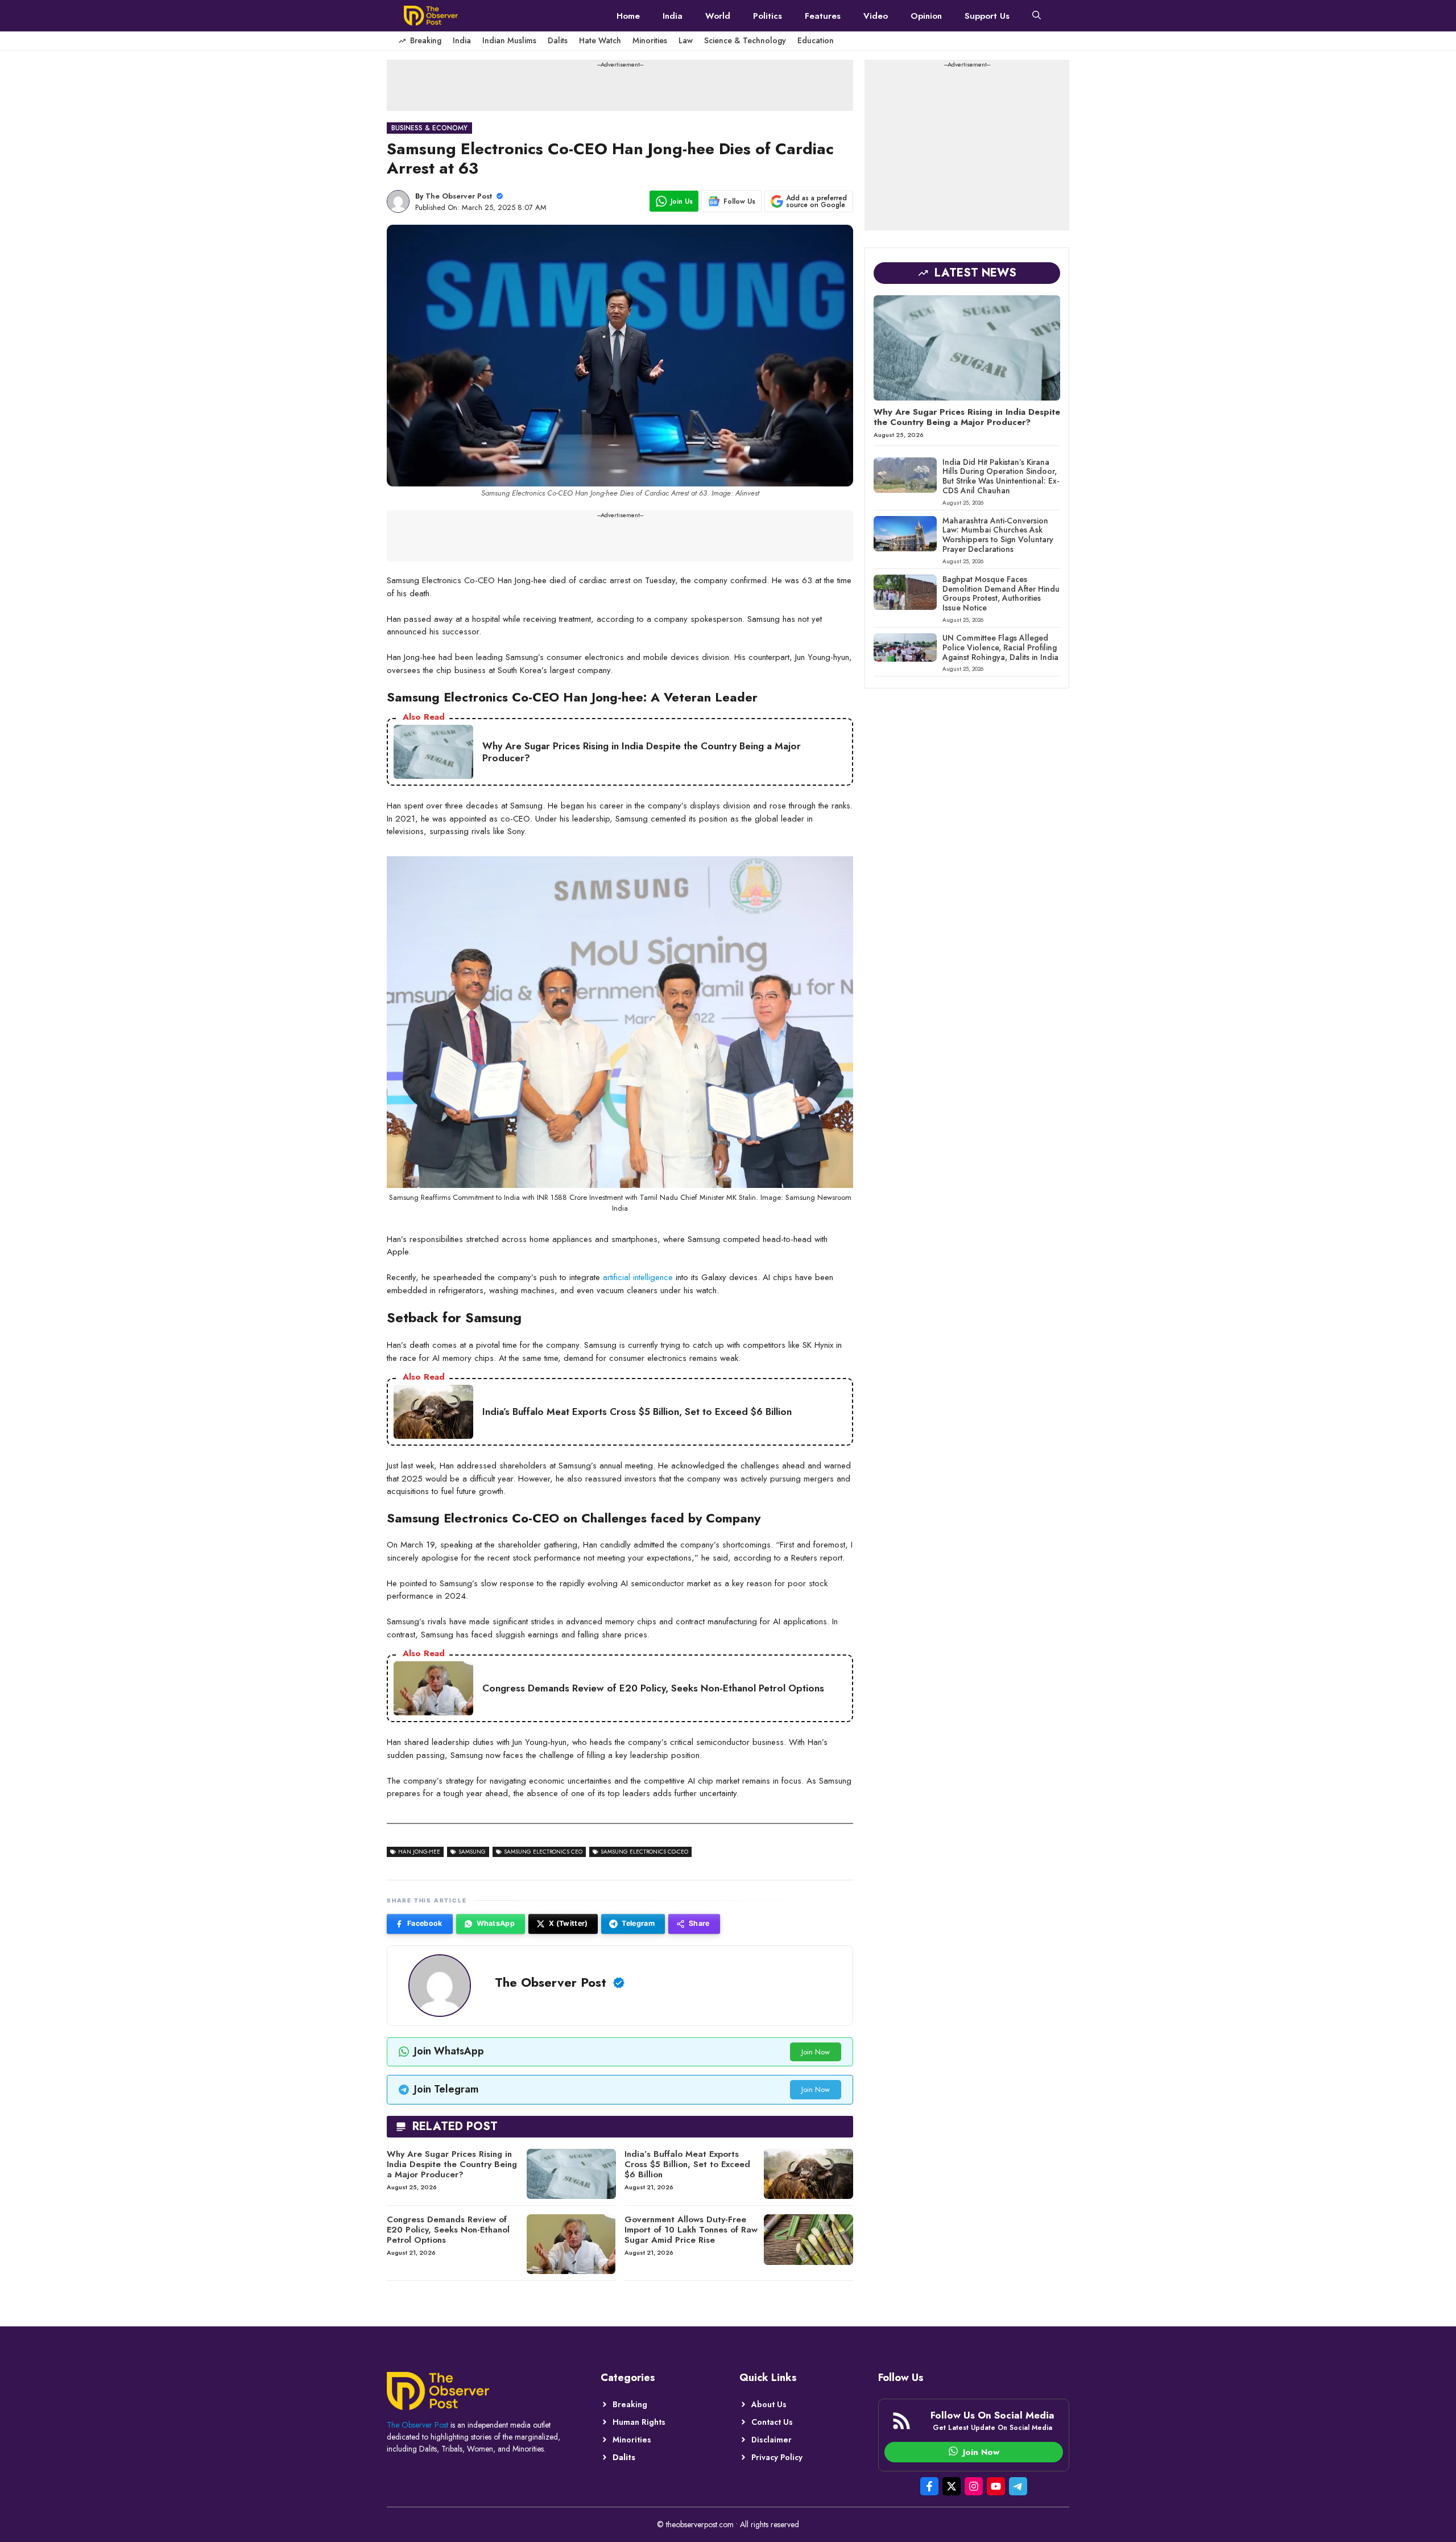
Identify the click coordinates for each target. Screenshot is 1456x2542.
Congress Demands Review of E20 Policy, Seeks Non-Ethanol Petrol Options (448, 2230)
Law (686, 40)
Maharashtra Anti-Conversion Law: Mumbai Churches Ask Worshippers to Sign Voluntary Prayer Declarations (998, 535)
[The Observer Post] (431, 16)
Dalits (558, 40)
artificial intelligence (638, 1277)
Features (823, 16)
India (673, 16)
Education (816, 40)
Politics (768, 16)
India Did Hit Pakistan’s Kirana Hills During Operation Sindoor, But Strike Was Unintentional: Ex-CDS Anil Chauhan (1001, 476)
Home (628, 16)
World (718, 16)
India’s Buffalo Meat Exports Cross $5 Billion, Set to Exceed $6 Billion (687, 2164)
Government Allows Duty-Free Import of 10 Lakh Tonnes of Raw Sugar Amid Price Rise (691, 2230)
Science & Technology (745, 40)
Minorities (650, 40)
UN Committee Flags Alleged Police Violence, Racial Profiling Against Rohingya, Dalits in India (1000, 647)
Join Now (816, 2052)
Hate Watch (600, 40)
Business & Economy (429, 128)
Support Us (987, 16)
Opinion (926, 16)
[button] (1037, 16)
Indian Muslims (509, 40)
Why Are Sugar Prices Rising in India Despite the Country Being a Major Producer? (452, 2164)
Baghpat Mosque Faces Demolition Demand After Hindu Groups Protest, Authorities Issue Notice (1001, 593)
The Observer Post (459, 196)
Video (876, 16)
